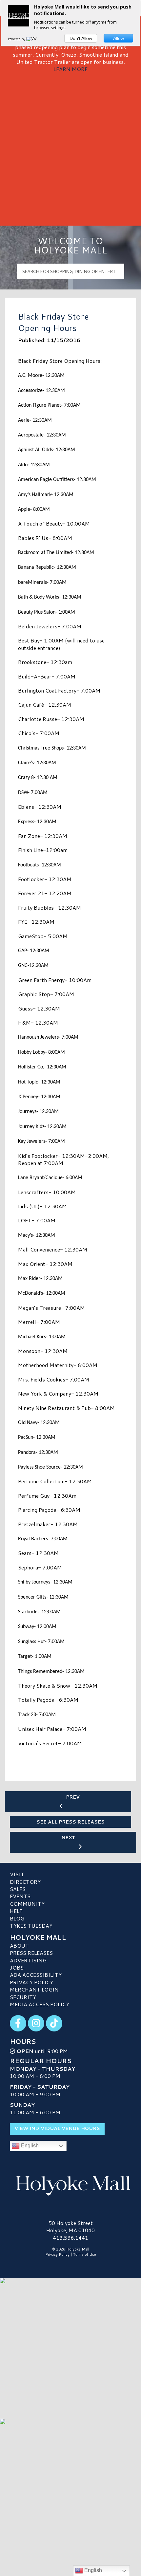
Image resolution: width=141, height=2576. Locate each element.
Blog (17, 1918)
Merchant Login (34, 1989)
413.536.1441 (70, 2238)
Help (16, 1911)
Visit (17, 1874)
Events (20, 1896)
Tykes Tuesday (31, 1926)
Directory (25, 1882)
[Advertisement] (70, 147)
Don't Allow (81, 38)
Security (23, 1997)
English (29, 2146)
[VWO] (33, 39)
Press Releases (31, 1953)
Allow (119, 38)
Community (27, 1904)
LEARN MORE (70, 69)
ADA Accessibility (36, 1975)
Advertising (28, 1960)
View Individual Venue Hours (57, 2128)
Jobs (17, 1967)
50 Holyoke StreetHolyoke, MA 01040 (70, 2226)
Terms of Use (85, 2254)
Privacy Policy (31, 1982)
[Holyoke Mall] (70, 2184)
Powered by (17, 39)
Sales (18, 1889)
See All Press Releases (70, 1822)
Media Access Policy (40, 2004)
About (19, 1946)
